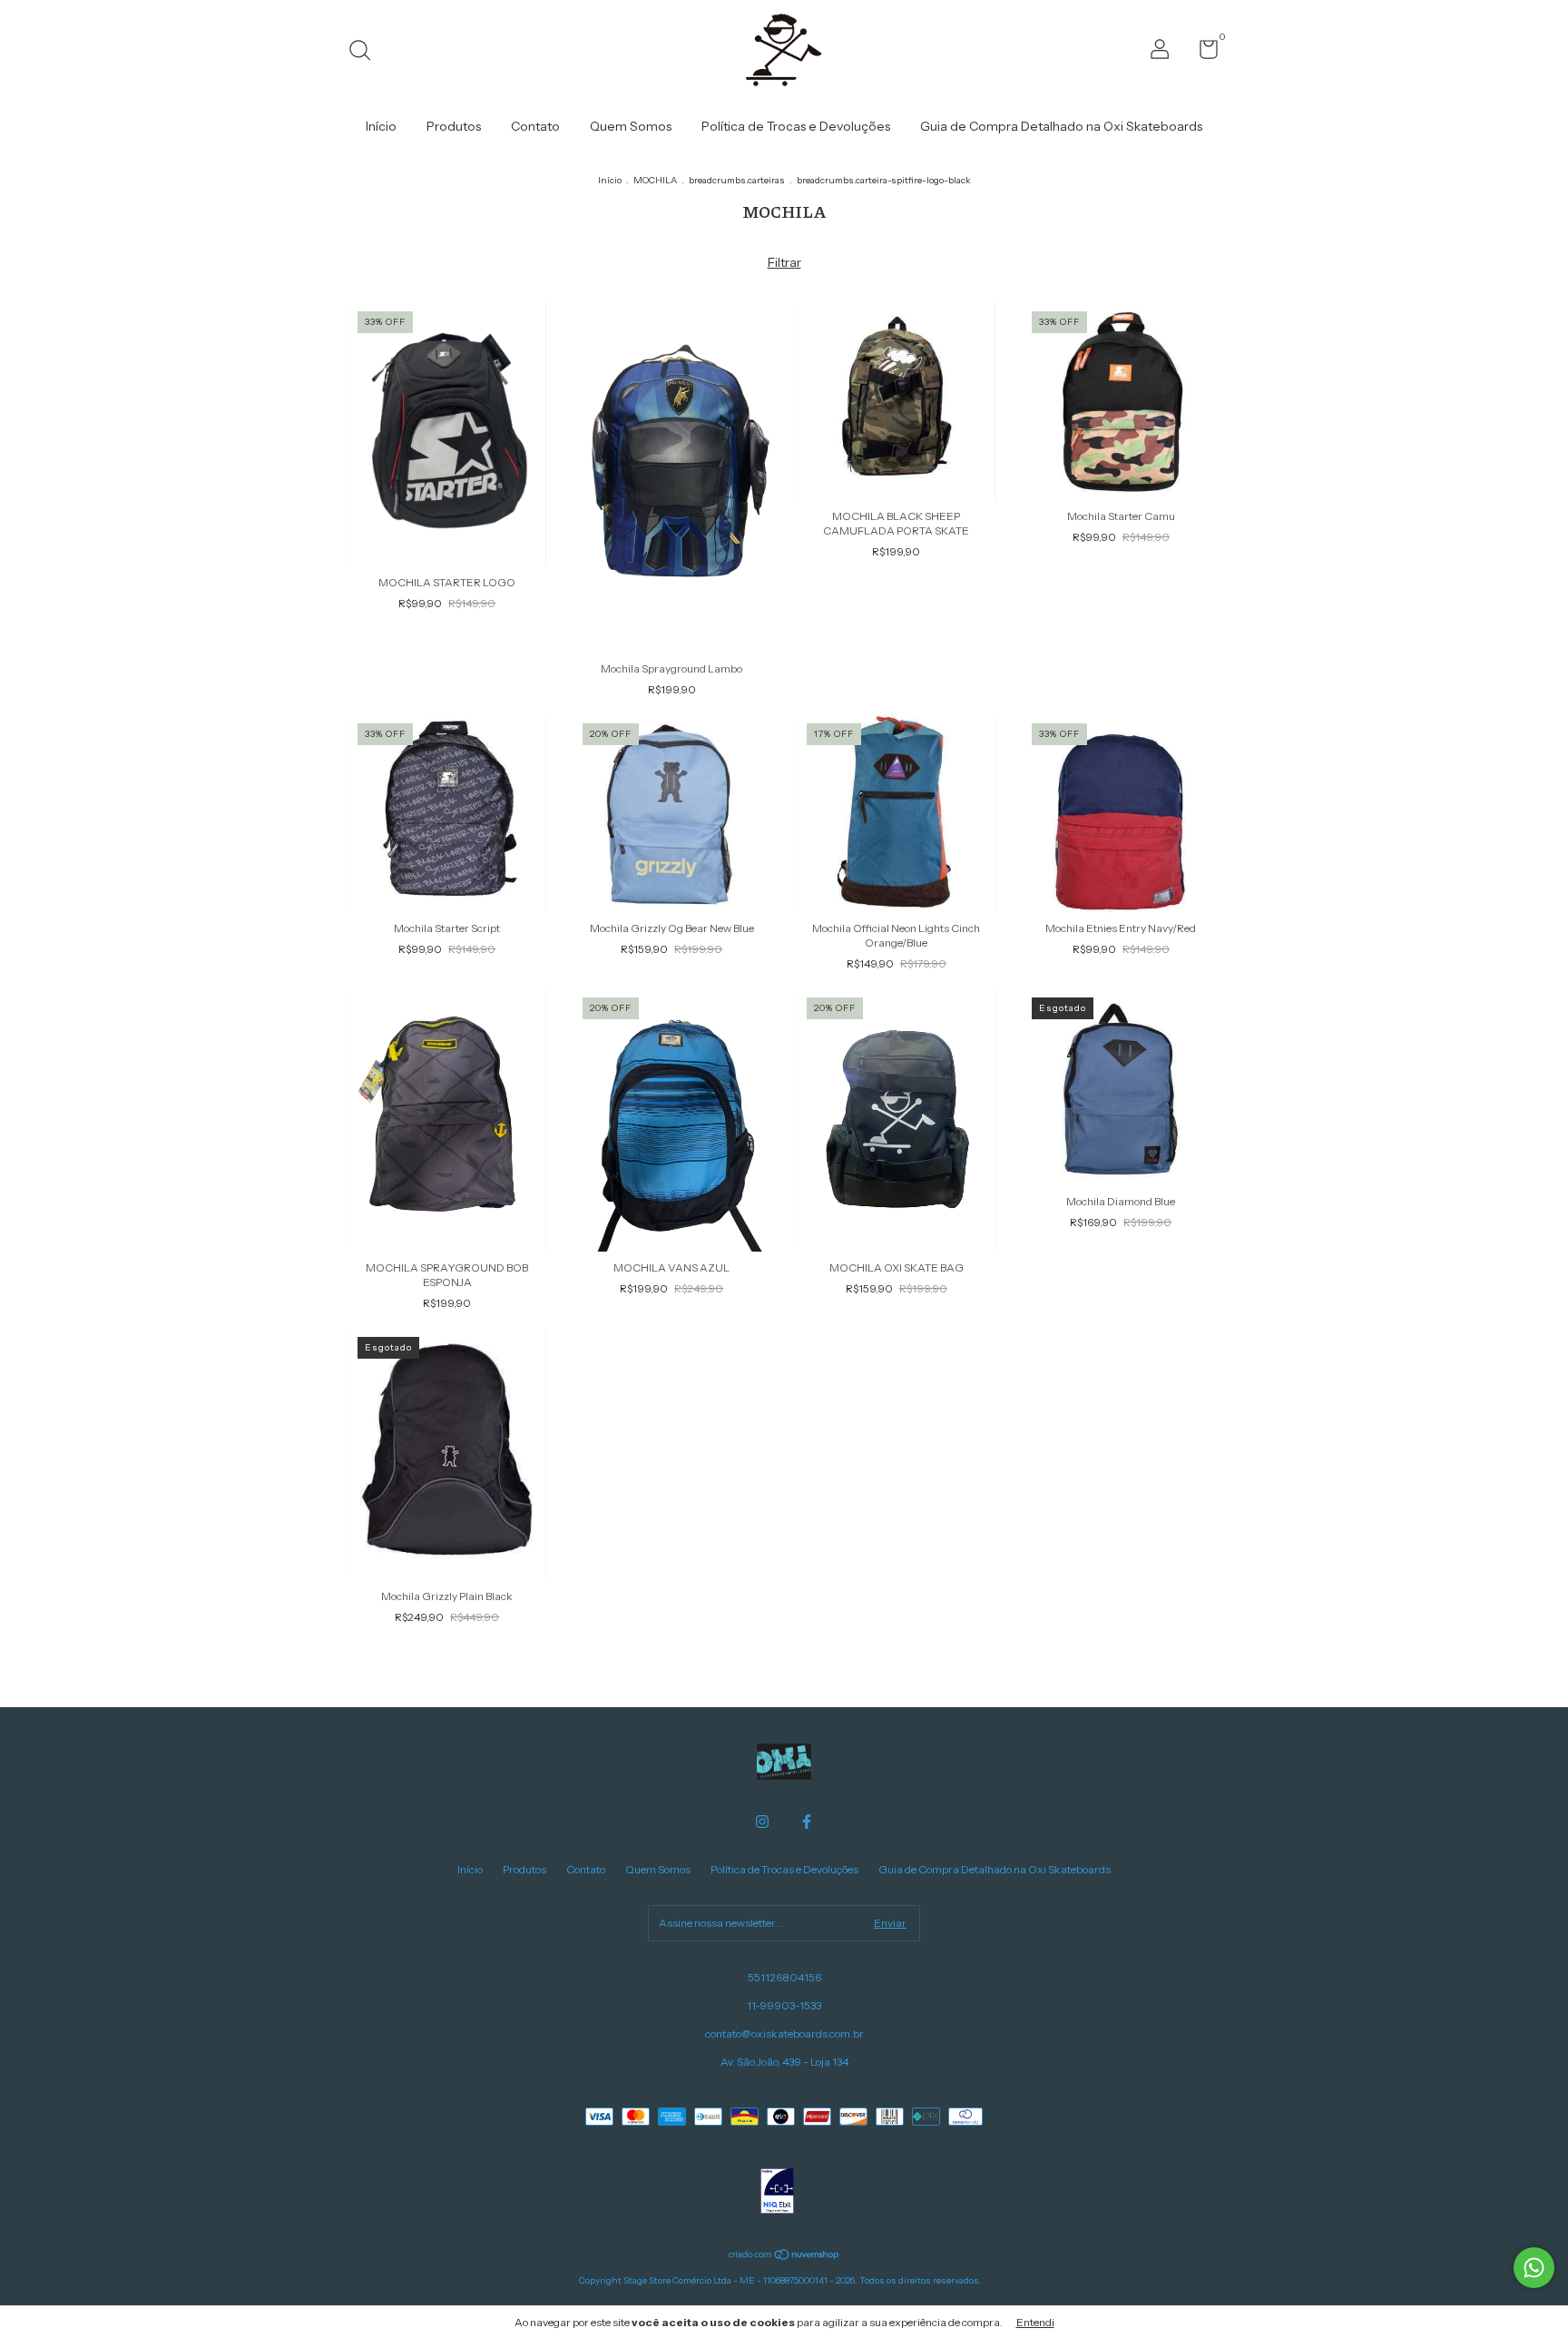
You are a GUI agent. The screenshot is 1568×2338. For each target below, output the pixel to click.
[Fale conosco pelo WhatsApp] (1534, 2268)
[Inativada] (777, 2193)
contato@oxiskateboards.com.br (784, 2033)
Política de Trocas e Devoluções (796, 126)
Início (381, 126)
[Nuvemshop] (784, 2255)
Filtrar (784, 262)
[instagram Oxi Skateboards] (762, 1822)
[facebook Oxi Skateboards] (807, 1822)
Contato (535, 126)
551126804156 (784, 1977)
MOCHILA (655, 180)
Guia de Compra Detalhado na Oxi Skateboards (1061, 126)
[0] (1202, 53)
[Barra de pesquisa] (366, 52)
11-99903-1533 (784, 2005)
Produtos (454, 126)
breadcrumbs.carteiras (737, 180)
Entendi (1035, 2322)
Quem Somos (631, 126)
